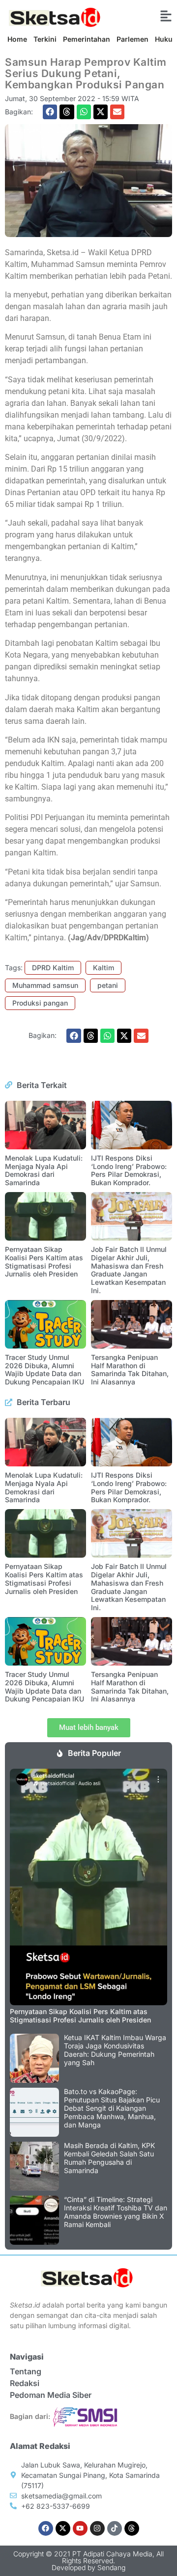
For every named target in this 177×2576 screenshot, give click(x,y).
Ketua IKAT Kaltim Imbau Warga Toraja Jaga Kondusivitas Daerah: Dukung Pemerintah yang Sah (115, 2050)
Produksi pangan (40, 1003)
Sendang (111, 2567)
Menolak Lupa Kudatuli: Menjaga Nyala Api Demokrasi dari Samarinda (44, 1170)
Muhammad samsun (45, 985)
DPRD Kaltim (53, 968)
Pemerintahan (87, 39)
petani (108, 985)
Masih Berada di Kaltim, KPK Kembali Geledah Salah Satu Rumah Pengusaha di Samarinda (109, 2158)
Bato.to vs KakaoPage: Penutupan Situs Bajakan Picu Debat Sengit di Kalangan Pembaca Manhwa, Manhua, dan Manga (112, 2108)
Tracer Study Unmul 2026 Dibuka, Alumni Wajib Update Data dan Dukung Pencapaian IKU (44, 1369)
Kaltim (103, 968)
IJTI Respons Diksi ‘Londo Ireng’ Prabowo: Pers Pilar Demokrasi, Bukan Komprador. (129, 1170)
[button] (50, 112)
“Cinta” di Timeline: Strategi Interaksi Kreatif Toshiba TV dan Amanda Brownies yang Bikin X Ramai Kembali (116, 2212)
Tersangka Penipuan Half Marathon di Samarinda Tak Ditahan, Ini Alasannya (130, 1369)
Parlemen (133, 39)
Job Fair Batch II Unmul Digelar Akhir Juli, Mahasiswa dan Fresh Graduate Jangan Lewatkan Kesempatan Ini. (129, 1270)
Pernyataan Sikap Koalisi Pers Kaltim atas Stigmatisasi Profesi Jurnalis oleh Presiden (44, 1261)
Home (17, 39)
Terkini (45, 39)
